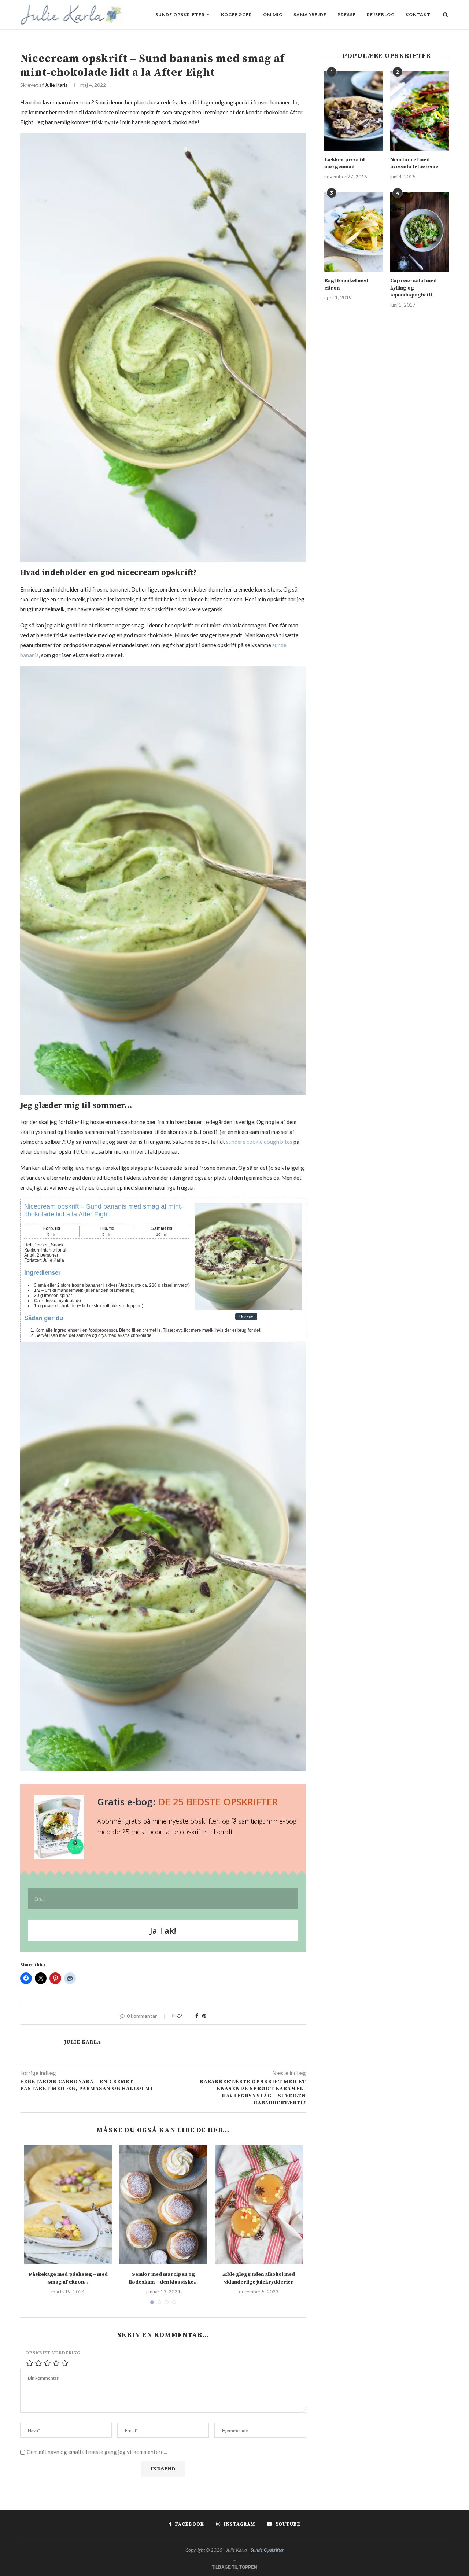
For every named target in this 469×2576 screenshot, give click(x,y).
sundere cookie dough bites (259, 1142)
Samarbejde (310, 14)
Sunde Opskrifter (180, 14)
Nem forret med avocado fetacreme (414, 163)
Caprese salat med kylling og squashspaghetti (413, 288)
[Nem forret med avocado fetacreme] (420, 111)
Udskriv (246, 1316)
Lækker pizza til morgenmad (344, 163)
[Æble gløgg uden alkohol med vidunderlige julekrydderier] (259, 2205)
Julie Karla (56, 85)
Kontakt (418, 14)
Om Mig (273, 14)
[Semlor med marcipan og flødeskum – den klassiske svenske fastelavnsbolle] (163, 2205)
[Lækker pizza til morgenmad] (354, 111)
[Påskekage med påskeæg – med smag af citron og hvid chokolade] (68, 2205)
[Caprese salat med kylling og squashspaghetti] (420, 232)
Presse (347, 14)
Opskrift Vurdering (53, 2353)
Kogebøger (237, 14)
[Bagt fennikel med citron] (354, 232)
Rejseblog (381, 14)
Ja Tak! (163, 1930)
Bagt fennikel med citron (346, 284)
